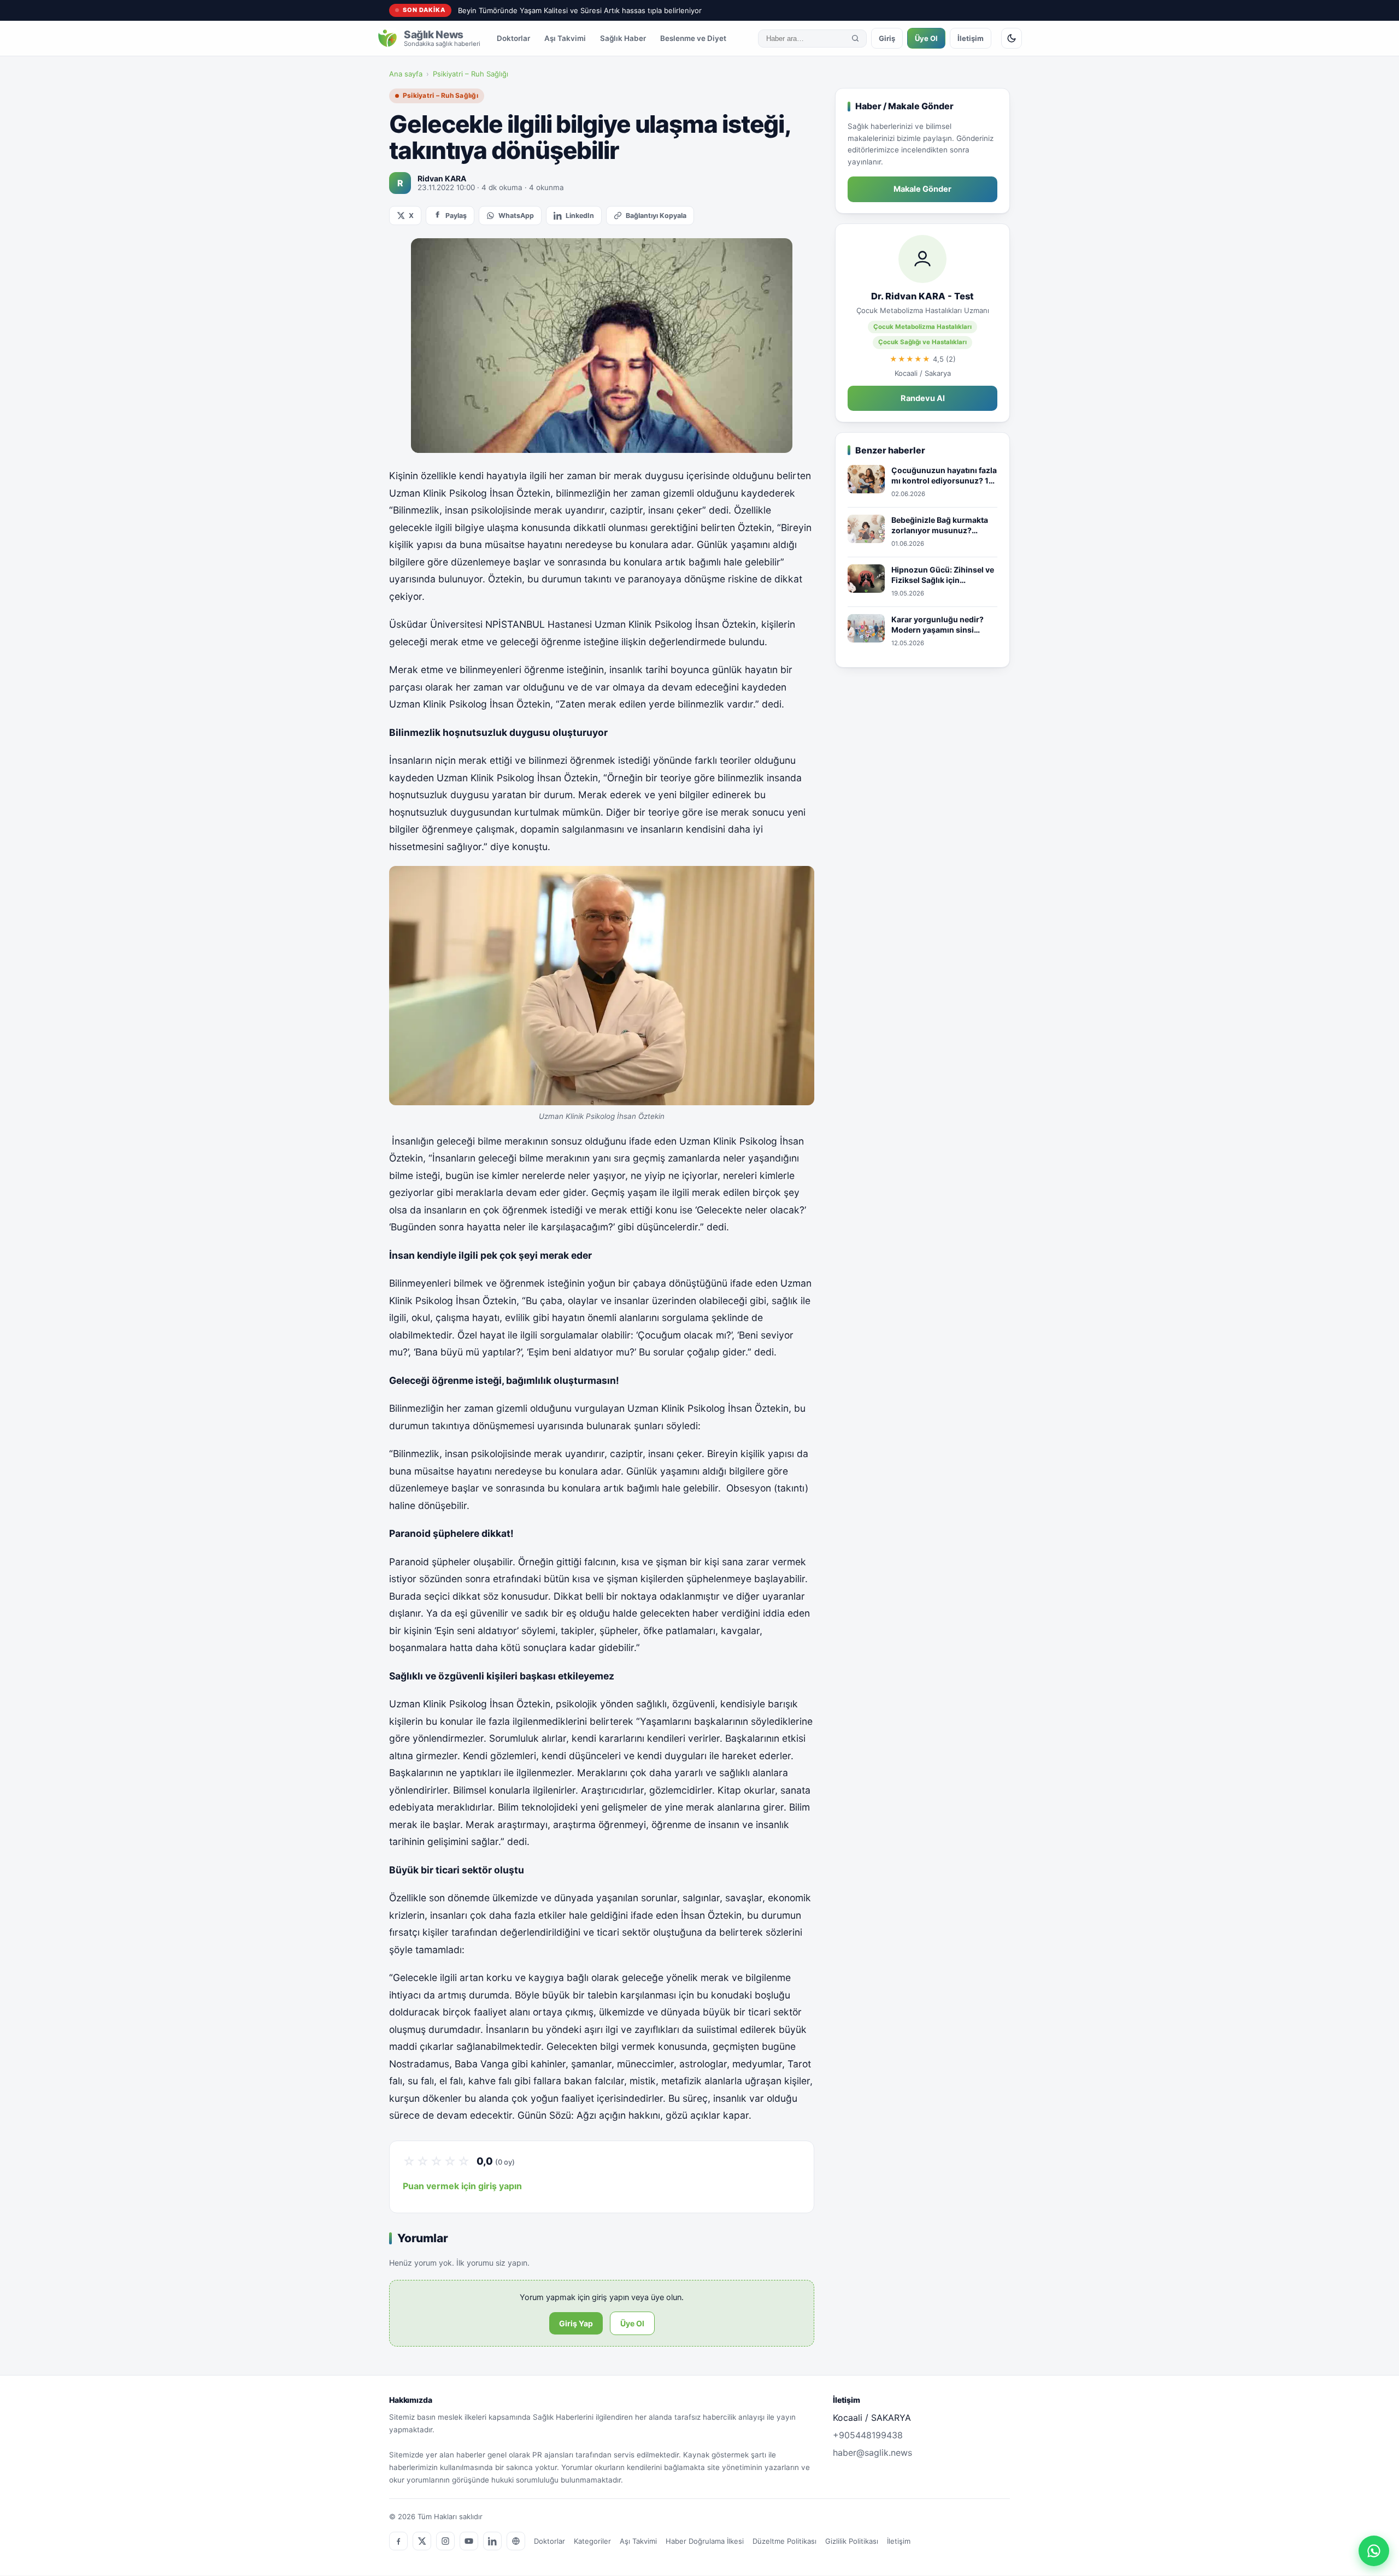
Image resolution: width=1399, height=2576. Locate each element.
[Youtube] (469, 2541)
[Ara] (855, 38)
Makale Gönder (922, 189)
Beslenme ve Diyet (693, 38)
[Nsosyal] (516, 2541)
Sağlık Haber (623, 38)
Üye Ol (926, 38)
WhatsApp (516, 216)
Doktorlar (513, 38)
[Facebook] (398, 2541)
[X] (422, 2541)
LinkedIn (580, 216)
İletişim (971, 38)
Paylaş (456, 216)
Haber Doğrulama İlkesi (705, 2541)
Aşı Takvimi (565, 38)
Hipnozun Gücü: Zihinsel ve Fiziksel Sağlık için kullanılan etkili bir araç (943, 575)
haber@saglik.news (872, 2453)
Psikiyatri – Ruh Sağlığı (471, 74)
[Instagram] (445, 2541)
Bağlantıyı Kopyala (656, 216)
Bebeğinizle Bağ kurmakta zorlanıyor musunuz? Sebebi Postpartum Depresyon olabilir (940, 526)
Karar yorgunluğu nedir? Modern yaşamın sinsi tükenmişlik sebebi (937, 625)
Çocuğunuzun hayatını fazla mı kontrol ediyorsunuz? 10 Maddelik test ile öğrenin (944, 476)
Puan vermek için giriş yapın (462, 2186)
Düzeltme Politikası (784, 2541)
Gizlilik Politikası (852, 2541)
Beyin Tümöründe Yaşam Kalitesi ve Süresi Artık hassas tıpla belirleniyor (580, 10)
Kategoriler (592, 2541)
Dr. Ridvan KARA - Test (922, 296)
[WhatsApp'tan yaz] (1374, 2551)
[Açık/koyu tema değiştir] (1012, 38)
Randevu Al (923, 398)
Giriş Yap (576, 2323)
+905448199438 (868, 2435)
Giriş (887, 38)
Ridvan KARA (442, 178)
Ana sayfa (406, 74)
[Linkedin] (492, 2541)
